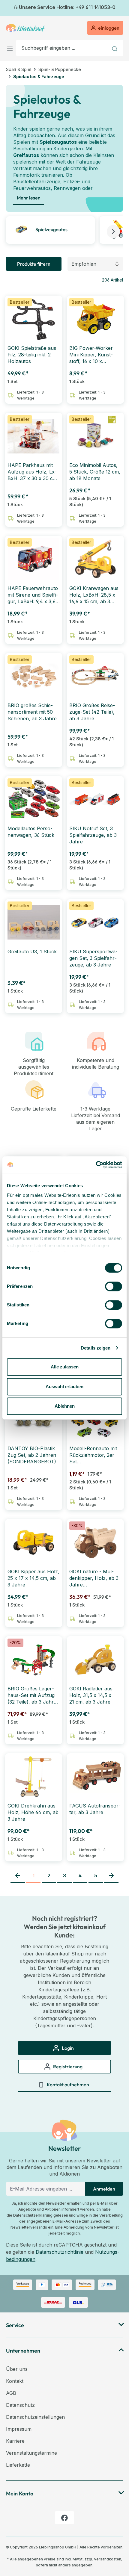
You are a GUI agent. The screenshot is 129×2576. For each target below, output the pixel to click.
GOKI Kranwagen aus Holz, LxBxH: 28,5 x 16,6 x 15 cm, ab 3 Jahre (94, 595)
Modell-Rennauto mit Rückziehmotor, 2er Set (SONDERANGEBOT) (94, 1455)
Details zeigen (96, 1348)
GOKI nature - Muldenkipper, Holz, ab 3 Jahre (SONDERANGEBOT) (94, 1578)
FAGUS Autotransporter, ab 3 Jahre (95, 1809)
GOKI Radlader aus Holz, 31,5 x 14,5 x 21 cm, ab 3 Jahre (91, 1695)
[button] (113, 232)
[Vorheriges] (10, 8)
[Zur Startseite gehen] (25, 28)
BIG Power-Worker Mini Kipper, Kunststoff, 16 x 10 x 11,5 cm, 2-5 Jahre (91, 355)
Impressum (19, 2429)
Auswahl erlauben (64, 1387)
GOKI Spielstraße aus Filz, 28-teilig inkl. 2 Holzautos (32, 355)
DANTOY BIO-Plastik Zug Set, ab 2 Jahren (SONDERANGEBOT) (32, 1455)
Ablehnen (65, 1406)
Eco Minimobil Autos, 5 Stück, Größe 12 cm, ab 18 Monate (95, 472)
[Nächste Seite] (111, 1876)
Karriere (15, 2441)
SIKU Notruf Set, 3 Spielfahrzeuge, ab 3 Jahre (93, 835)
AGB (11, 2393)
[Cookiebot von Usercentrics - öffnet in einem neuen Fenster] (96, 1165)
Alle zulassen (65, 1367)
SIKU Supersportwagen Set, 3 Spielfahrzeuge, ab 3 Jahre (93, 958)
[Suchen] (115, 48)
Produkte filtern (34, 264)
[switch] (114, 1286)
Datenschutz (20, 2405)
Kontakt (15, 2381)
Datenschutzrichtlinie (60, 2252)
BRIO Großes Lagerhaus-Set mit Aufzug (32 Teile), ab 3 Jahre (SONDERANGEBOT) (32, 1695)
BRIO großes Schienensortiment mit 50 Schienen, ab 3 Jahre (32, 712)
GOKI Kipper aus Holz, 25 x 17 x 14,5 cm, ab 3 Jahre (33, 1578)
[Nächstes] (119, 8)
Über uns (17, 2369)
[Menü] (11, 48)
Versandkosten (108, 2559)
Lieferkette (18, 2465)
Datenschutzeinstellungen (35, 2417)
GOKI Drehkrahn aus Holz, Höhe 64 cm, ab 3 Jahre (33, 1812)
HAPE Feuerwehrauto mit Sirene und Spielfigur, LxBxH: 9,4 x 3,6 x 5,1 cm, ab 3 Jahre (34, 595)
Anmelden (104, 2189)
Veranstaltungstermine (31, 2453)
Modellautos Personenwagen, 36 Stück (31, 832)
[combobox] (62, 48)
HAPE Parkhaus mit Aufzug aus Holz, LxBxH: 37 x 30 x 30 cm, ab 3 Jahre (33, 472)
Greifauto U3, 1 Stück (32, 952)
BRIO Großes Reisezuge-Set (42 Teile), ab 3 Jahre (92, 712)
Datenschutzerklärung (33, 2215)
